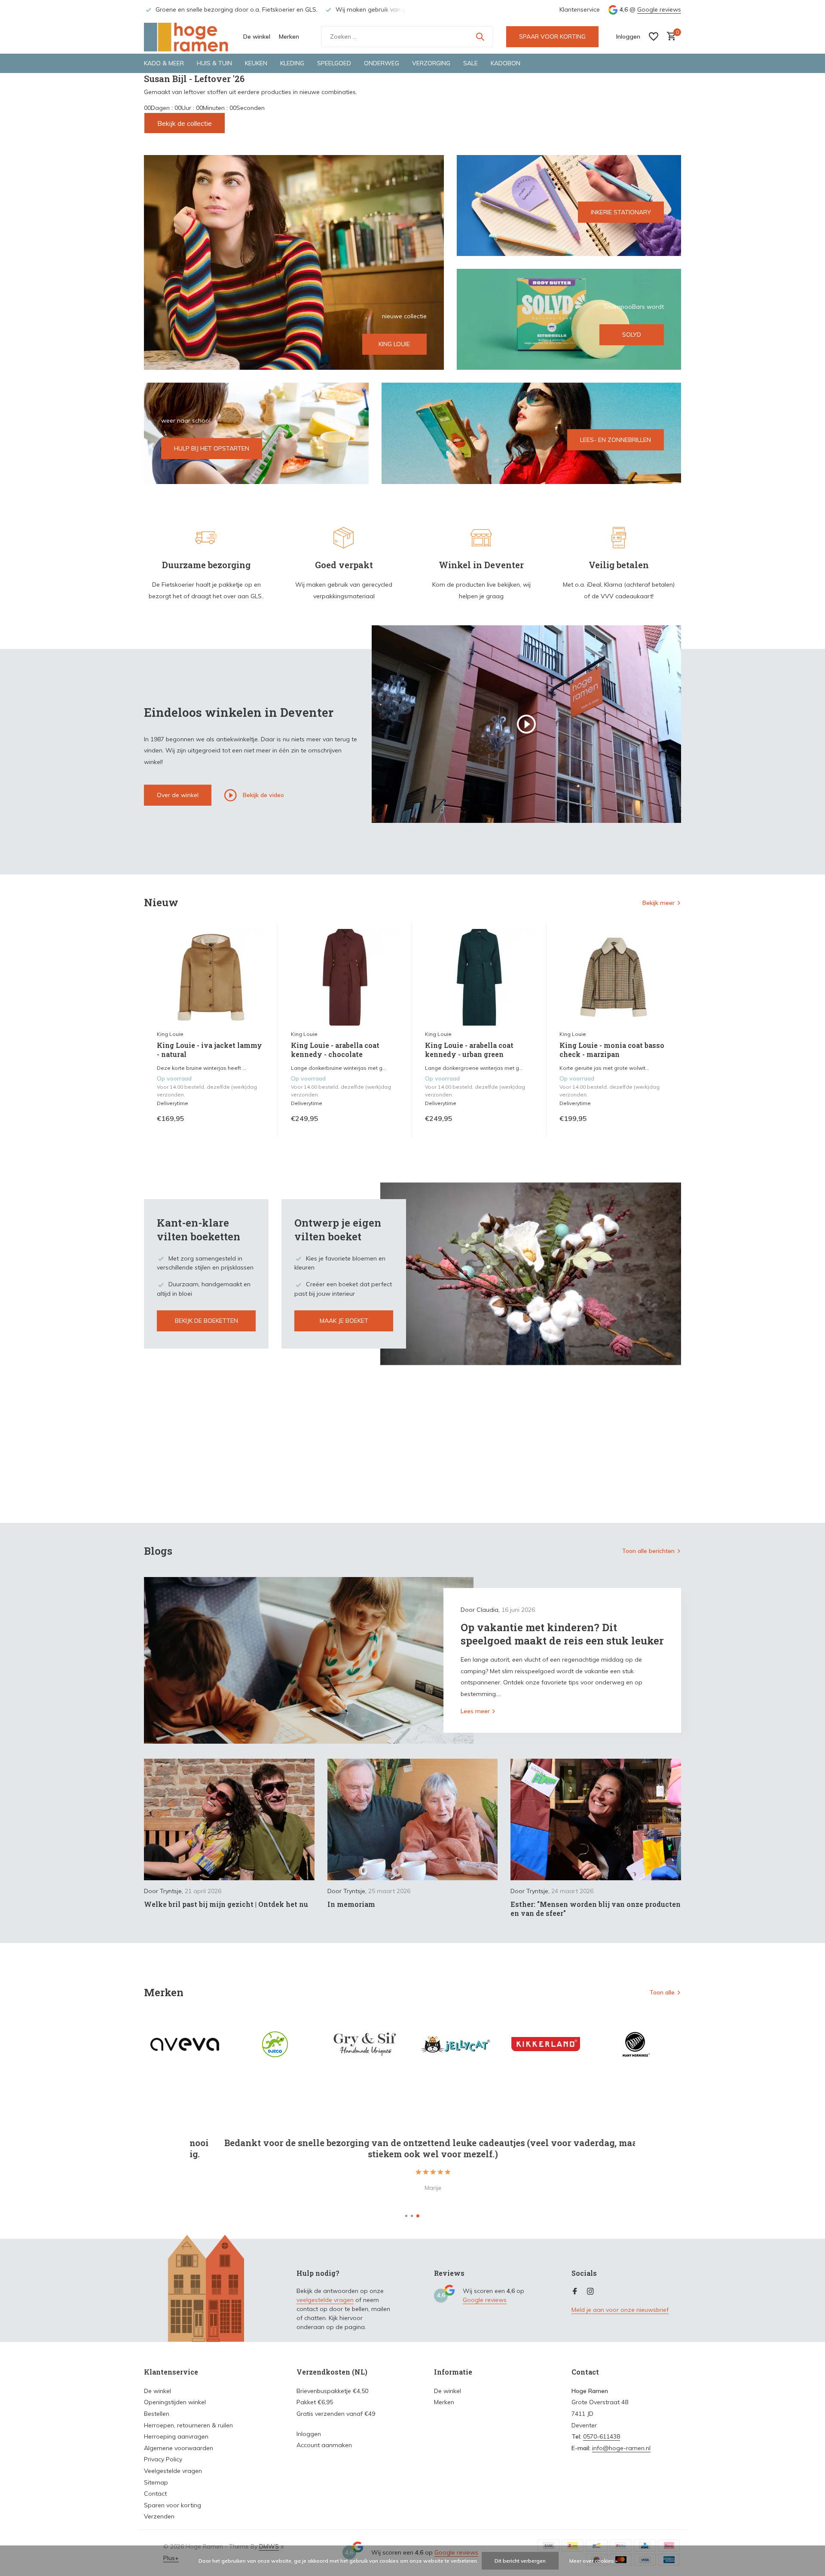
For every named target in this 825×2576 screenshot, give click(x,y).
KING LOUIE (394, 344)
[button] (406, 2216)
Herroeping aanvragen (176, 2436)
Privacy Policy (163, 2459)
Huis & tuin (214, 63)
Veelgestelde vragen (173, 2471)
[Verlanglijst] (654, 37)
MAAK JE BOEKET (344, 1321)
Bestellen (157, 2414)
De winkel (257, 37)
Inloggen (309, 2434)
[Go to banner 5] (532, 433)
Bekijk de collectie (185, 123)
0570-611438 (602, 2436)
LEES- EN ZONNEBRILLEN (616, 440)
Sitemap (156, 2482)
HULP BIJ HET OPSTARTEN (212, 448)
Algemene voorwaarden (179, 2448)
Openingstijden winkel (175, 2402)
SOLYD (632, 335)
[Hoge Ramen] (187, 37)
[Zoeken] (480, 37)
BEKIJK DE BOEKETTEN (206, 1321)
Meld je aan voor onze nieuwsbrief (620, 2310)
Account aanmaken (324, 2445)
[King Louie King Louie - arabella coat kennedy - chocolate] (345, 977)
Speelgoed (334, 63)
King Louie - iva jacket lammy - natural (209, 1050)
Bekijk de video (263, 795)
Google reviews (659, 9)
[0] (669, 37)
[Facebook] (575, 2292)
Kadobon (506, 63)
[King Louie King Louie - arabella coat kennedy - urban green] (479, 977)
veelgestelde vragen (325, 2300)
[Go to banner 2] (569, 206)
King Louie (170, 1034)
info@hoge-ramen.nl (621, 2448)
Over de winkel (178, 795)
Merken (289, 37)
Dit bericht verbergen (520, 2561)
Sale (471, 63)
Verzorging (431, 63)
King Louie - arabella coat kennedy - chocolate (335, 1050)
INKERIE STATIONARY (621, 212)
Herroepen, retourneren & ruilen (188, 2425)
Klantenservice (580, 9)
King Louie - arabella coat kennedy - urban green (469, 1050)
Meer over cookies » (594, 2561)
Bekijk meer (658, 903)
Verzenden (159, 2516)
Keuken (256, 63)
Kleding (292, 63)
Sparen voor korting (173, 2505)
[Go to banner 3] (569, 319)
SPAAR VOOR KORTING (552, 37)
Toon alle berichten (648, 1551)
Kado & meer (164, 63)
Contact (155, 2494)
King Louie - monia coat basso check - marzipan (612, 1050)
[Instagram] (590, 2292)
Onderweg (382, 63)
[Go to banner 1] (294, 262)
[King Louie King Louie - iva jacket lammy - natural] (211, 977)
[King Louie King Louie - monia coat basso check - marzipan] (614, 977)
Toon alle (662, 1992)
